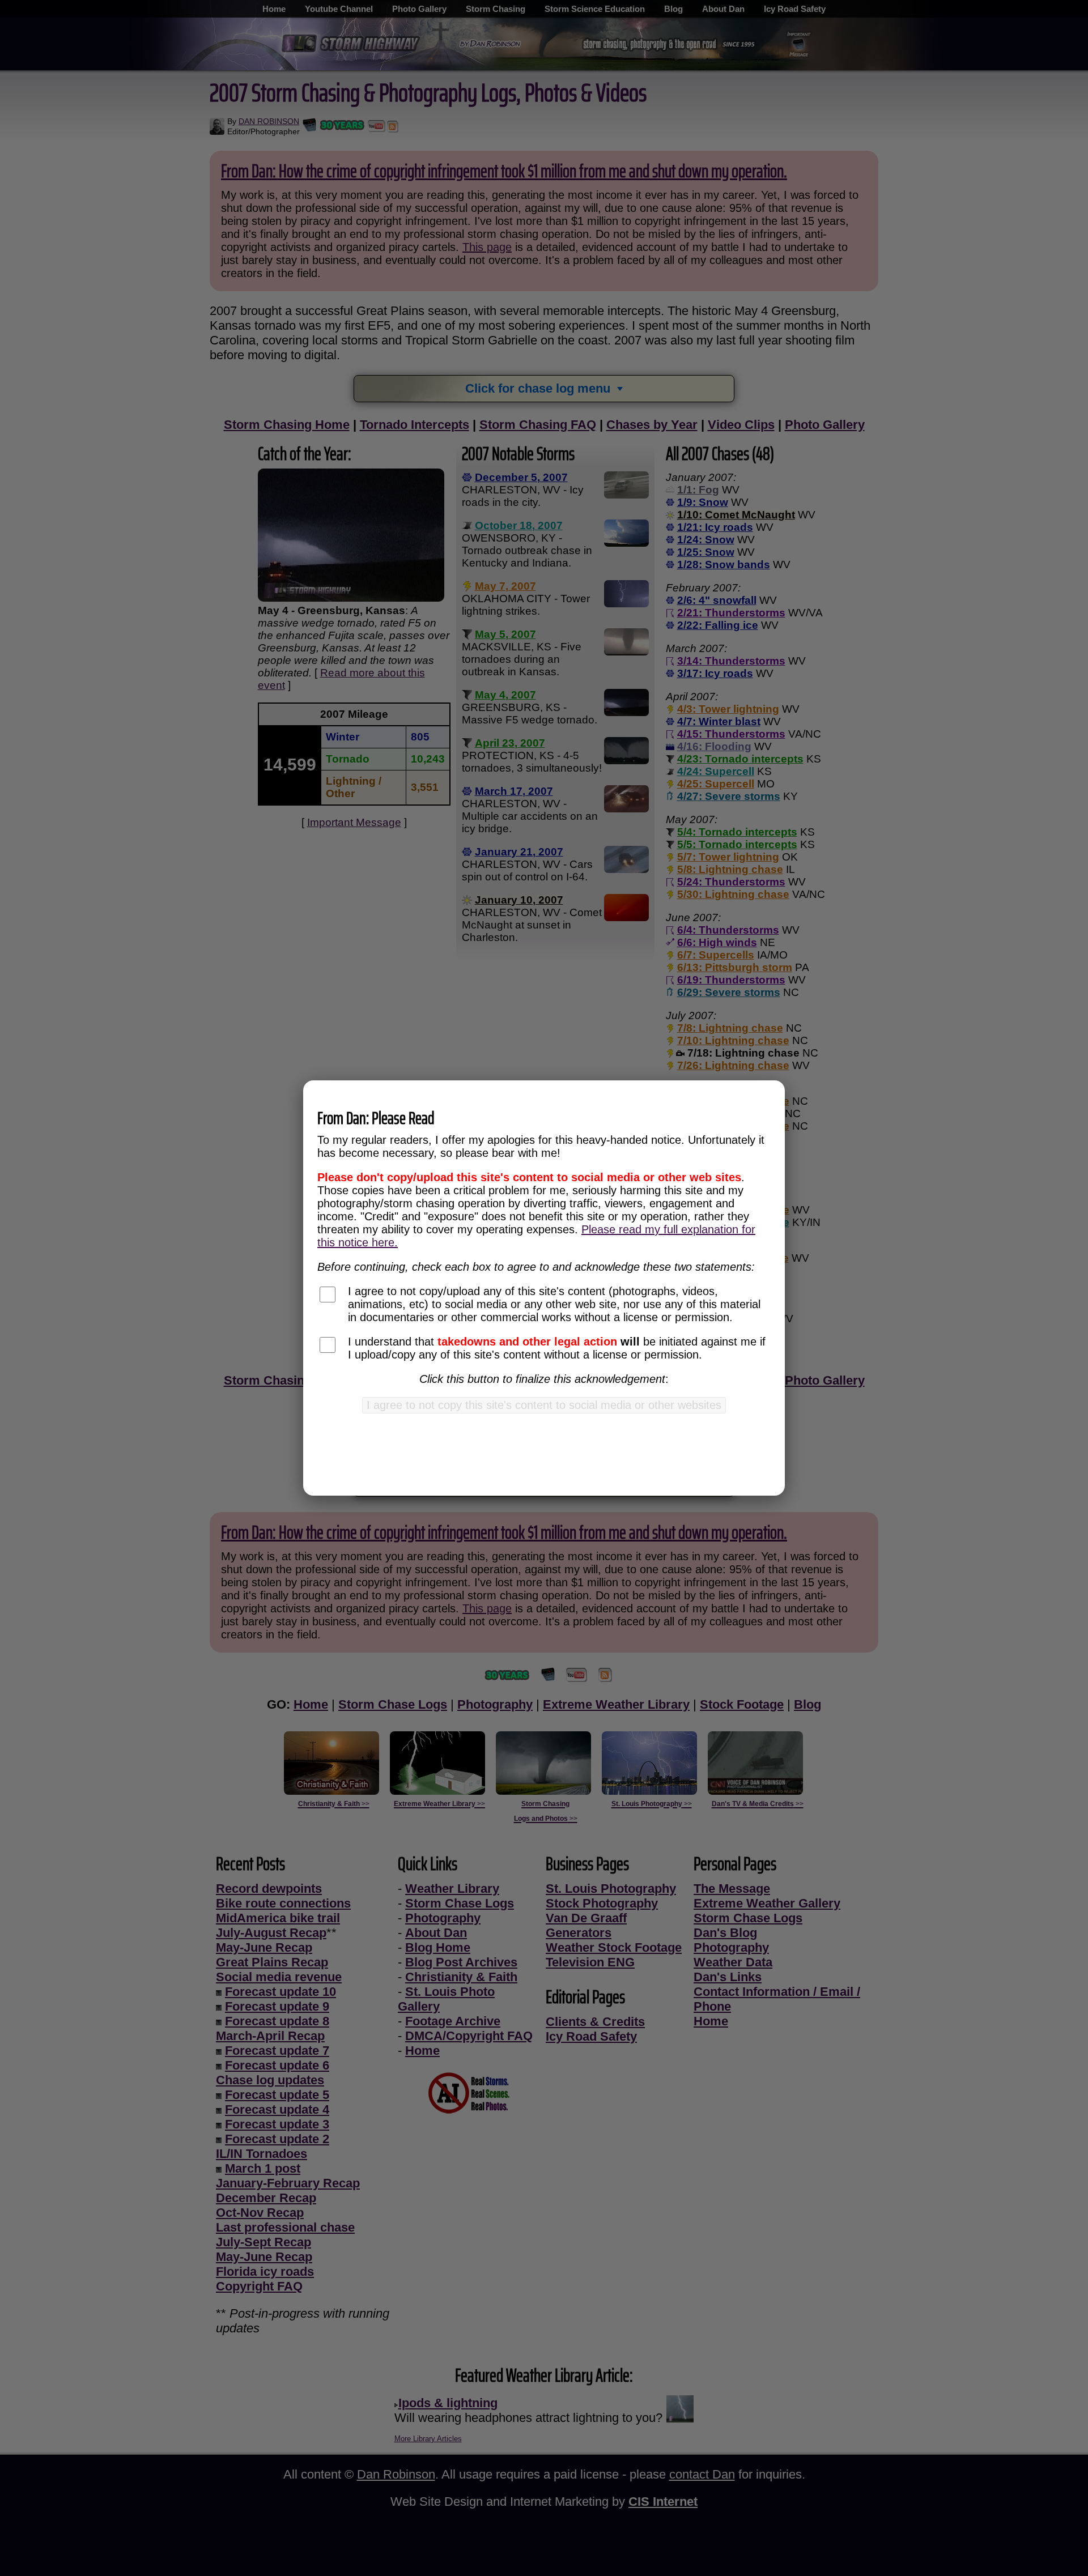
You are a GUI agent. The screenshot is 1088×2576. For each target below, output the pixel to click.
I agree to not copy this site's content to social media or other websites (544, 1405)
